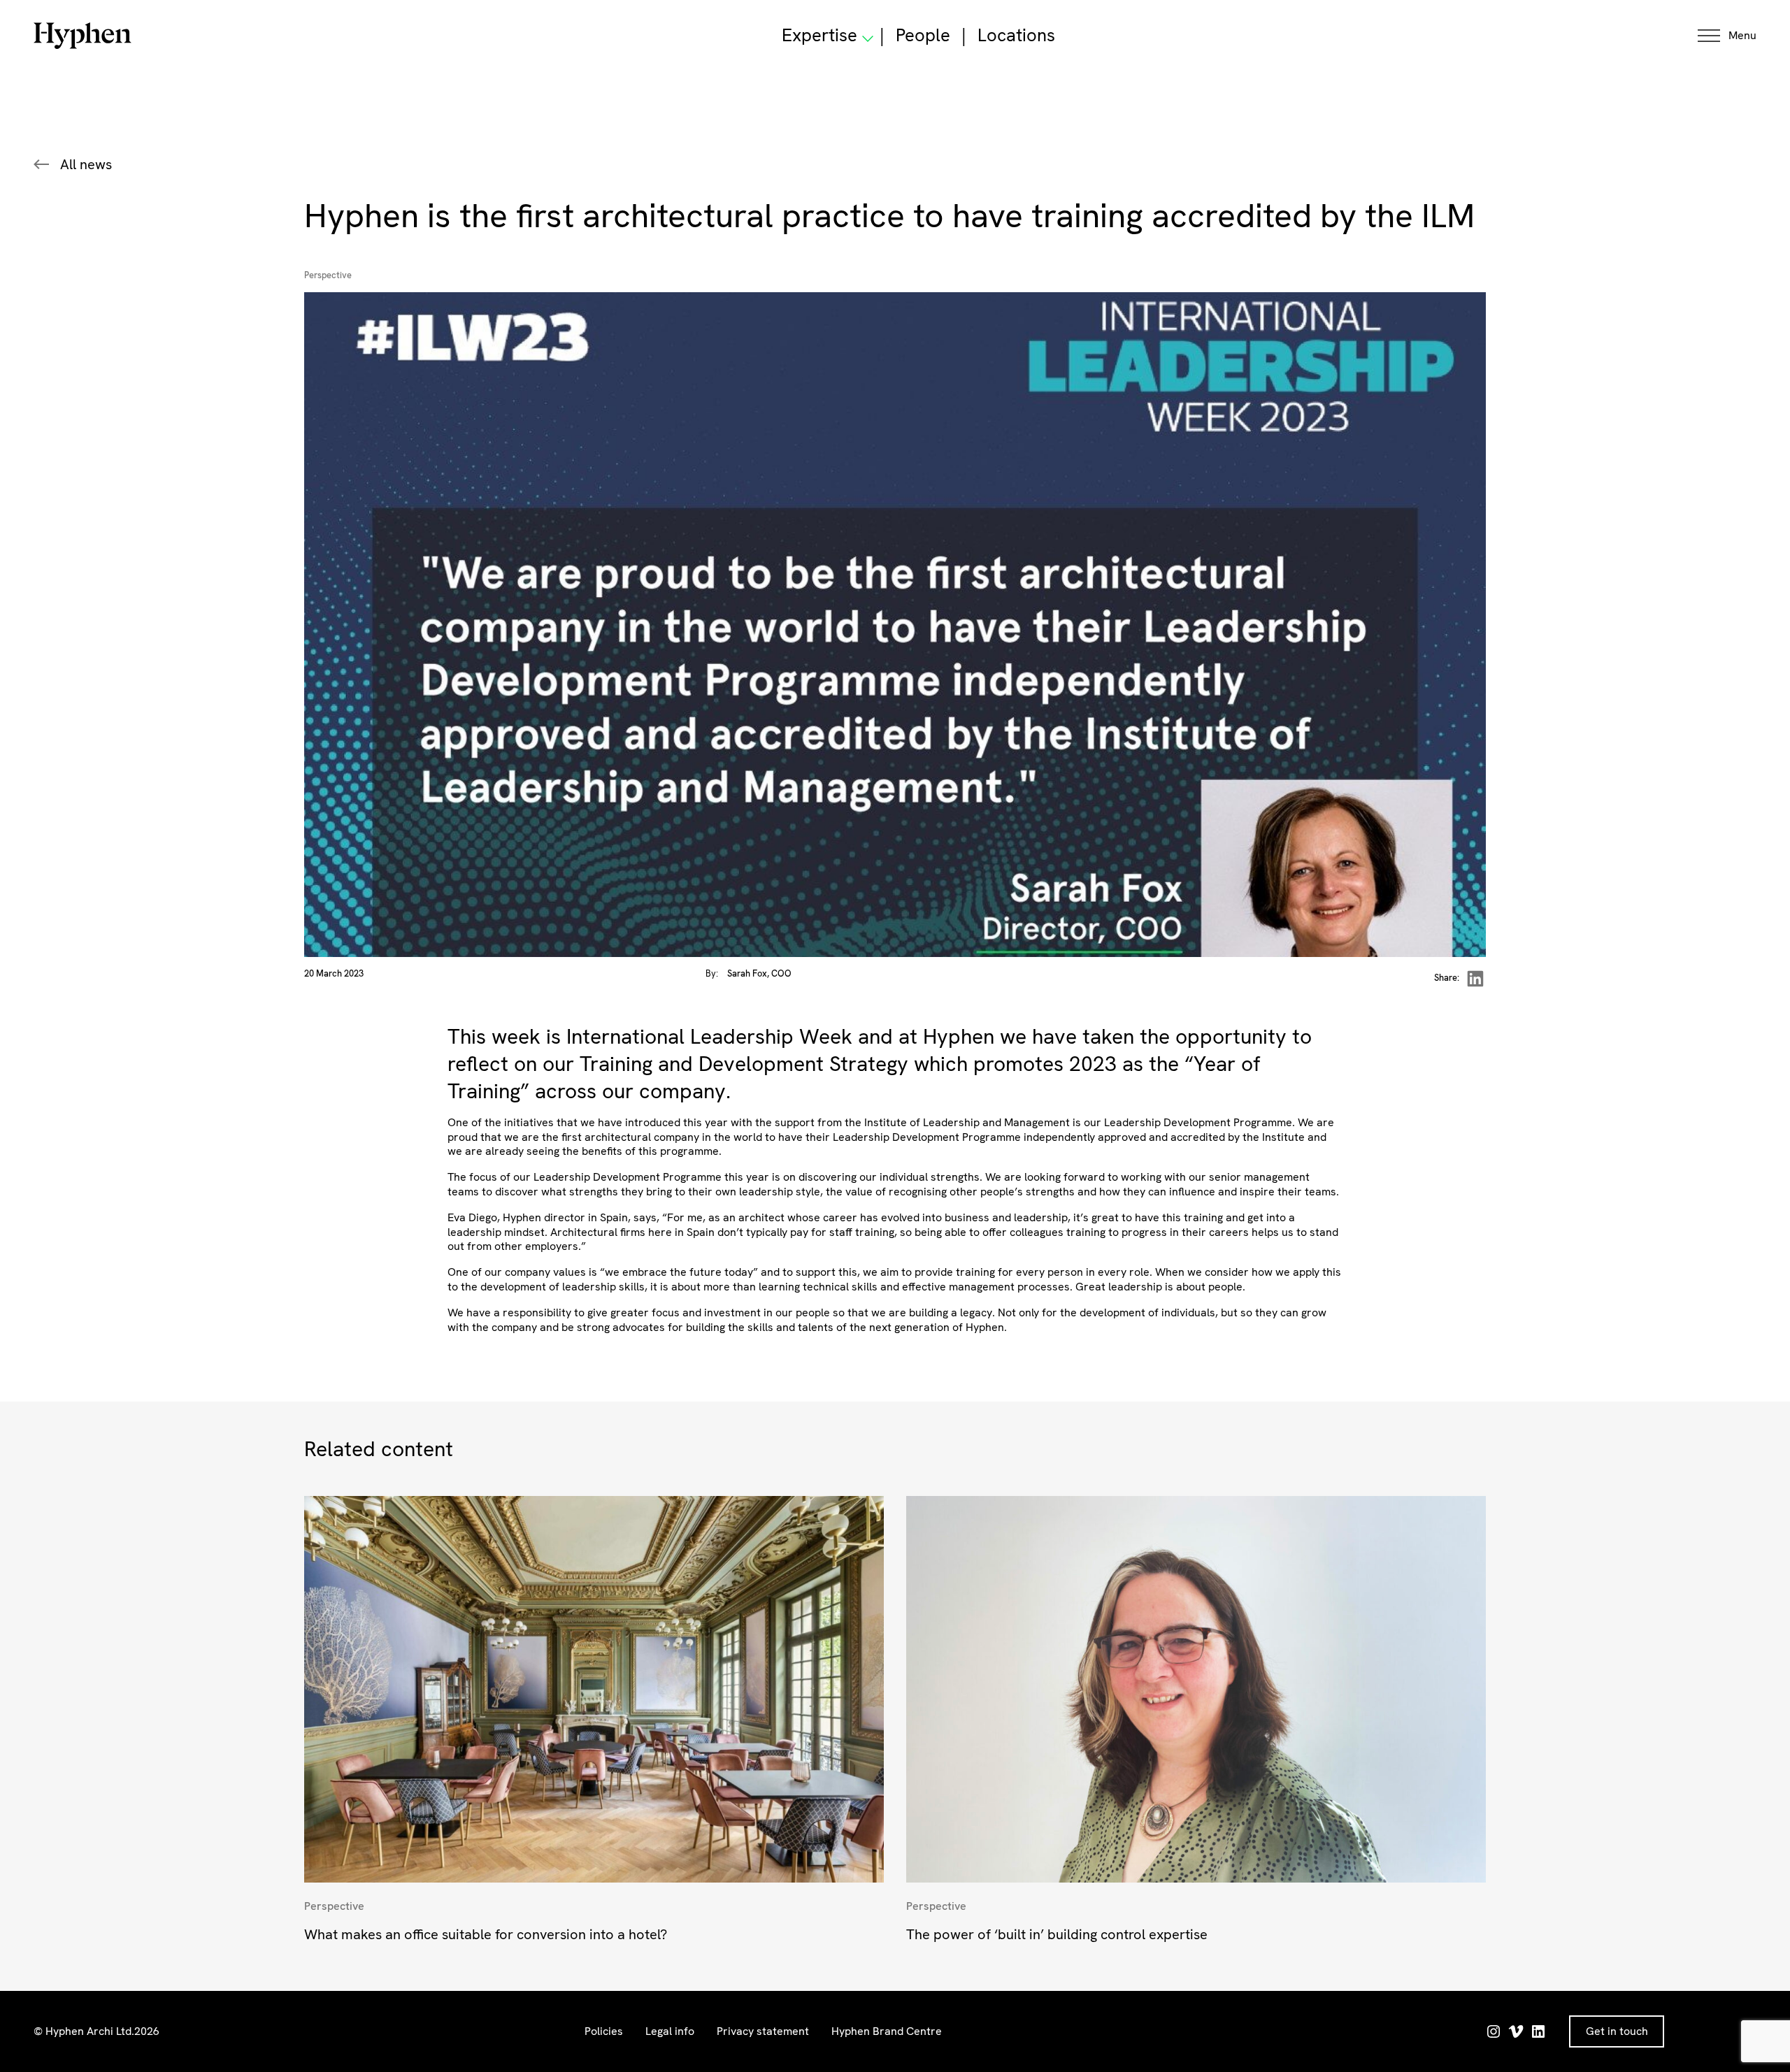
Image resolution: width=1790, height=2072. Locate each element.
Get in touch (1617, 2031)
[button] (1727, 36)
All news (86, 164)
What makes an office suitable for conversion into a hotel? (486, 1934)
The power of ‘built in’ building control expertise (1057, 1934)
